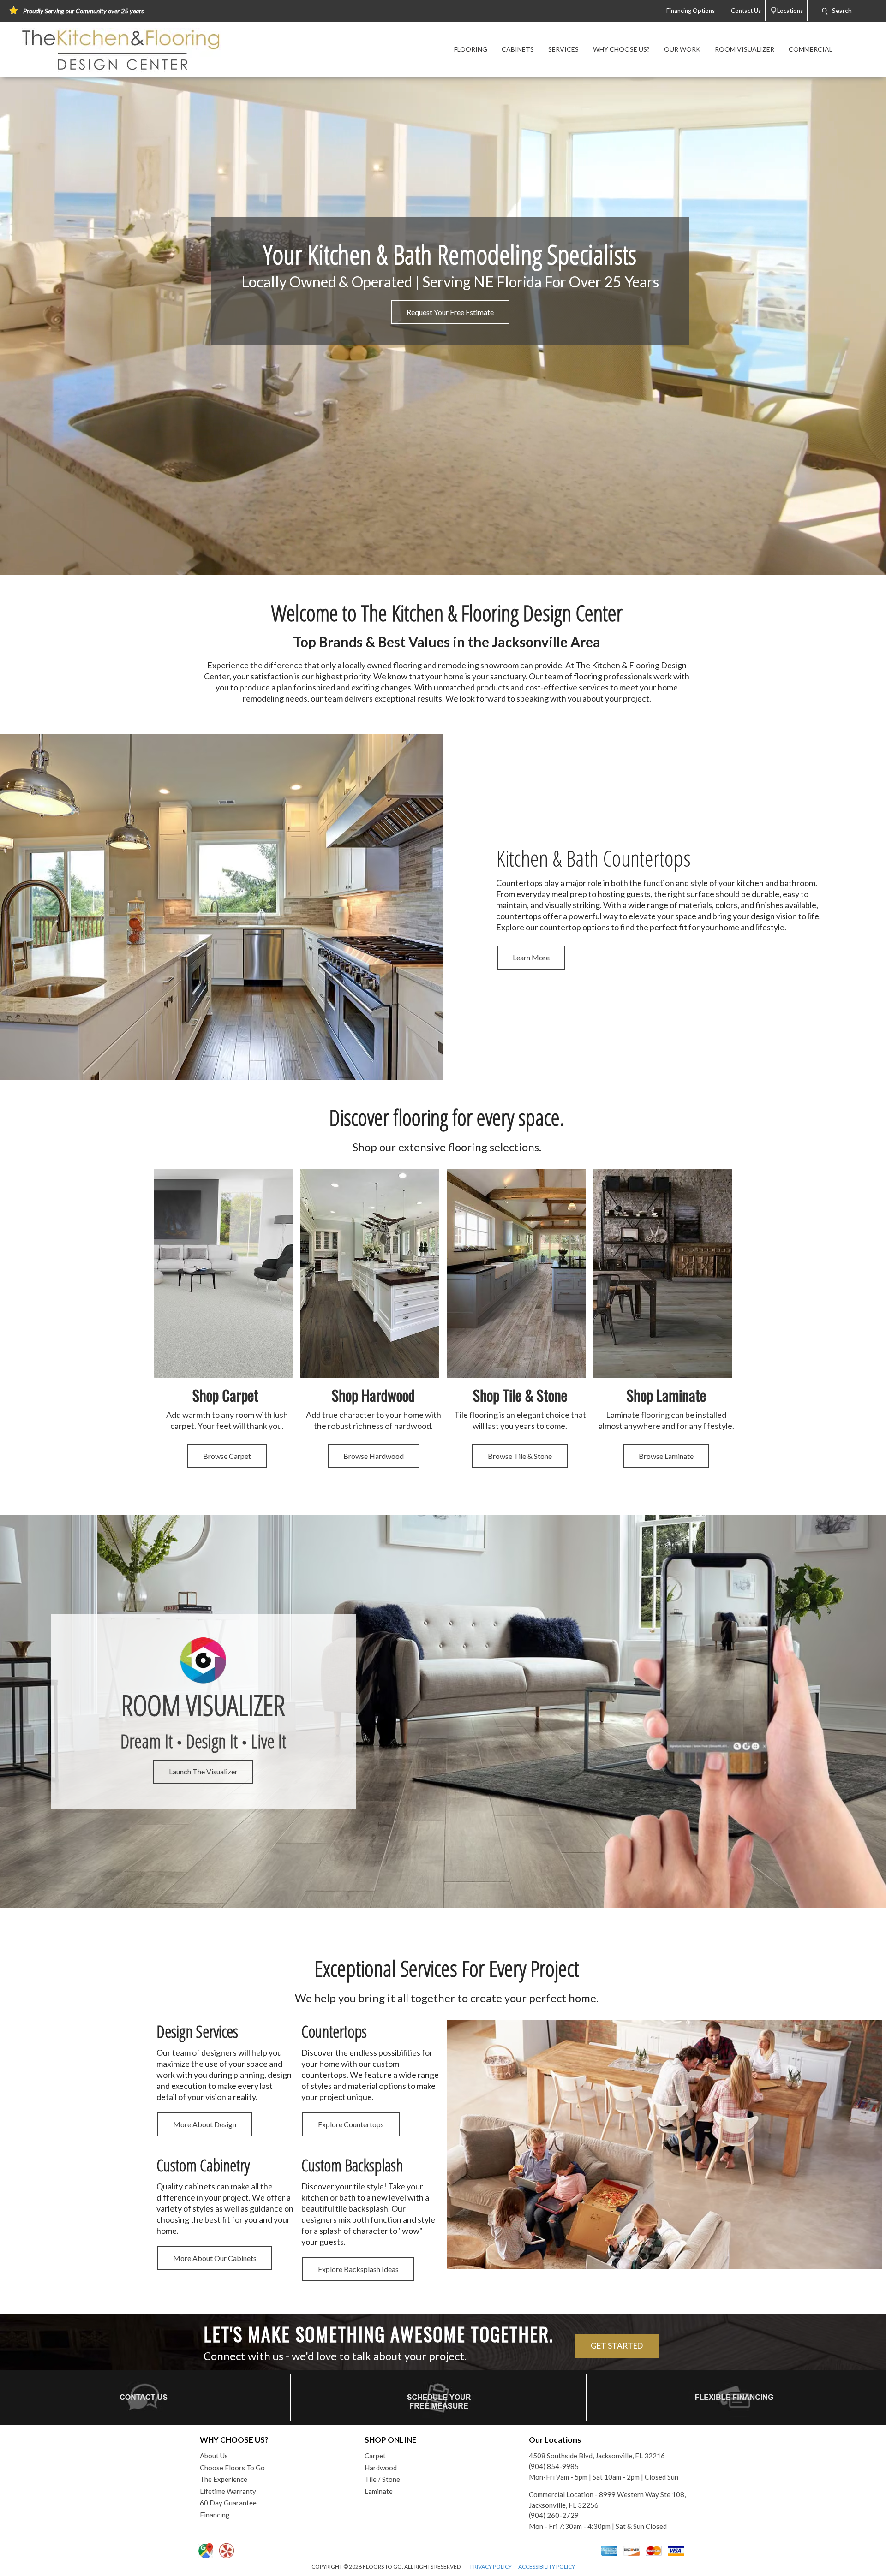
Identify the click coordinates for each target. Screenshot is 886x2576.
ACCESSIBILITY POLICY (547, 2567)
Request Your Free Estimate (450, 312)
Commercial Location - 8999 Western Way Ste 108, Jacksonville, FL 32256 (607, 2500)
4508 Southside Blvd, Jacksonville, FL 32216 (597, 2456)
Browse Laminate (666, 1456)
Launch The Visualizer (203, 1771)
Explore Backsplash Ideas (358, 2269)
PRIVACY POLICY (491, 2567)
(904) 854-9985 (554, 2466)
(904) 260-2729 (554, 2515)
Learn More (531, 957)
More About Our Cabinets (215, 2258)
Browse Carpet (227, 1456)
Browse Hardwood (374, 1456)
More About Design (205, 2124)
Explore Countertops (351, 2124)
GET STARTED (617, 2346)
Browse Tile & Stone (520, 1456)
